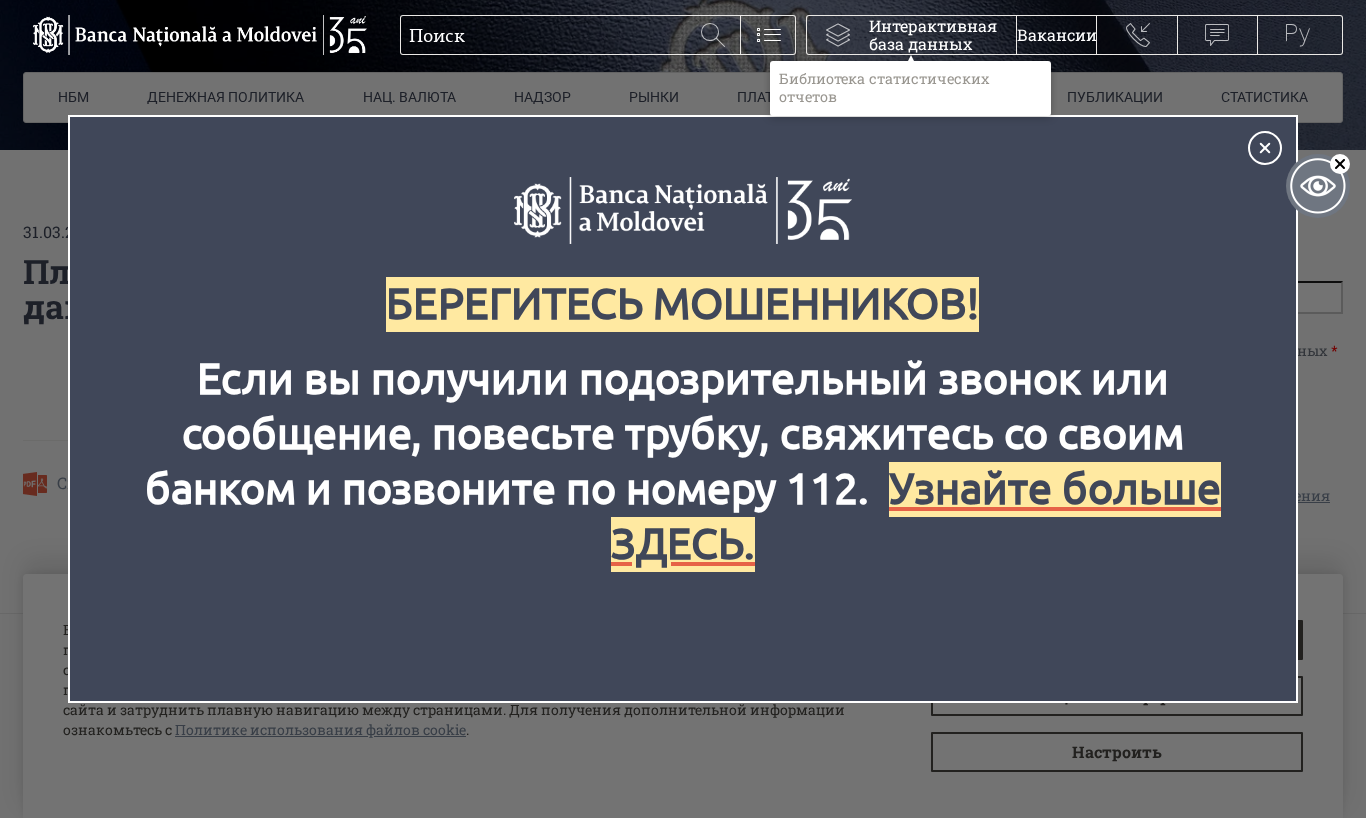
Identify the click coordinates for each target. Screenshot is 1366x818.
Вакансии (1056, 34)
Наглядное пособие (1318, 186)
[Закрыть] (1265, 148)
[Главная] (195, 35)
